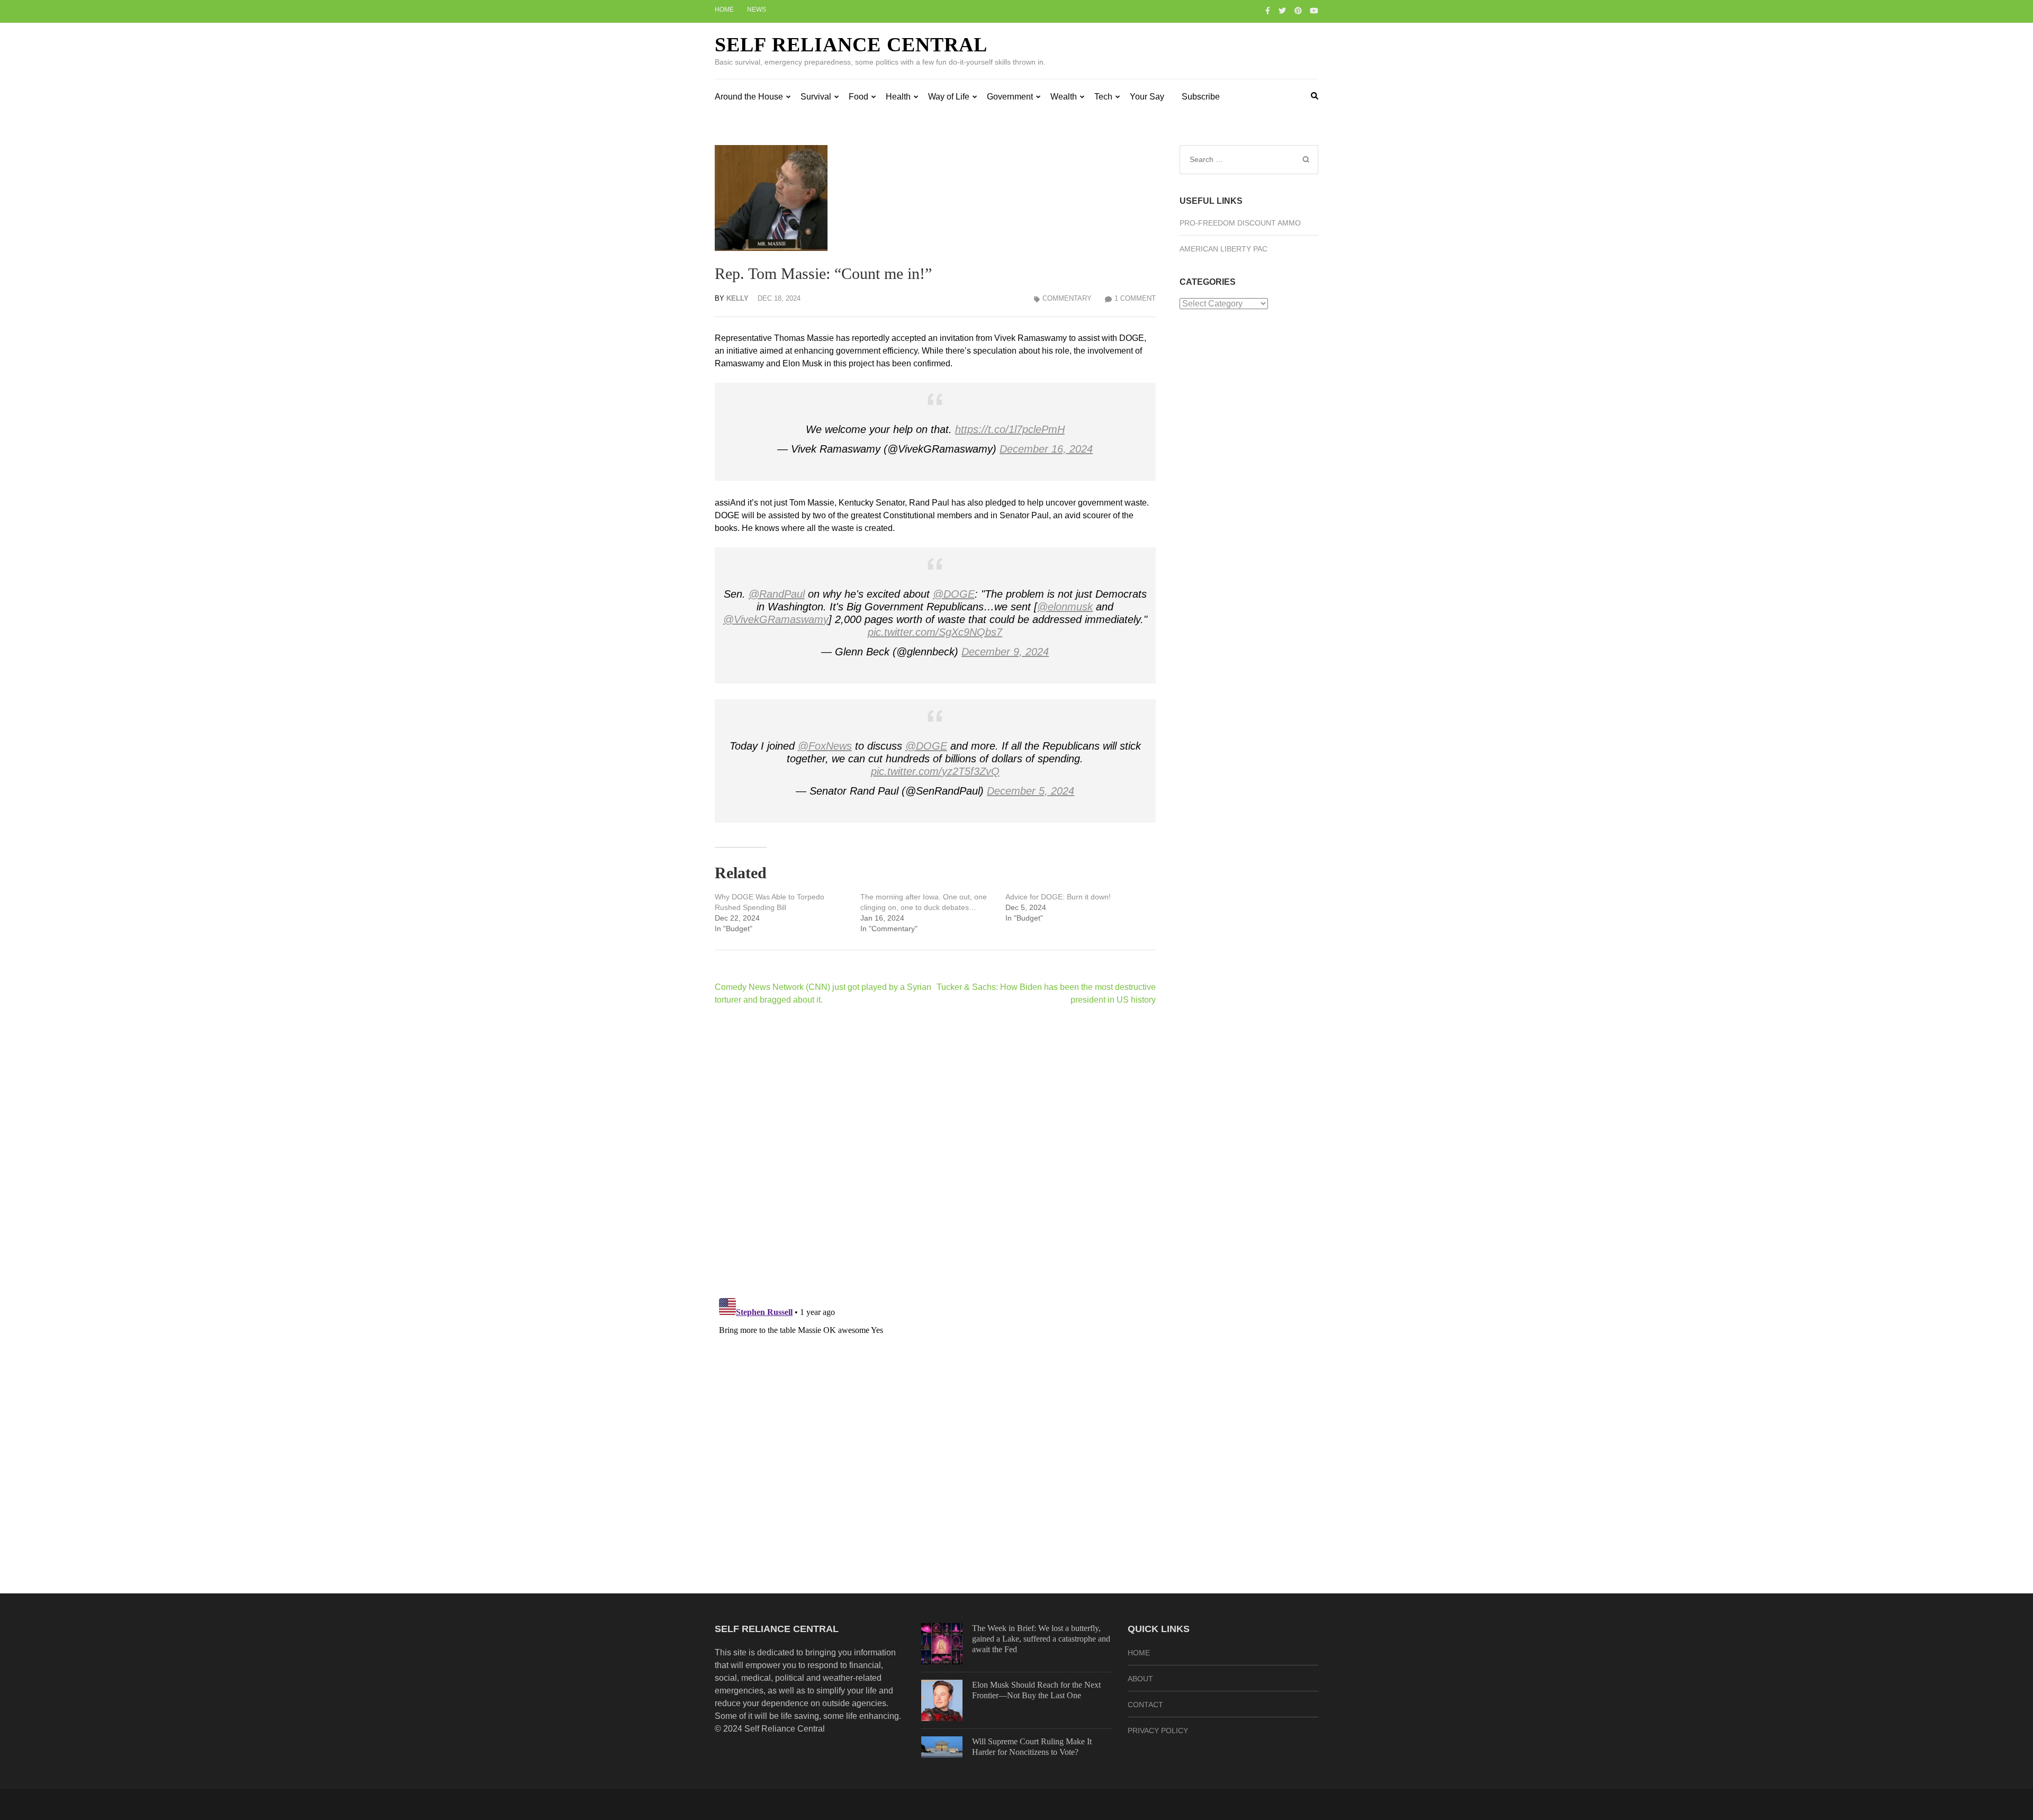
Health (898, 97)
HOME (1139, 1653)
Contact (1145, 1705)
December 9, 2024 (1005, 652)
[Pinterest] (1298, 11)
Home (724, 10)
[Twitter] (1282, 11)
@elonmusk (1065, 607)
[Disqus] (935, 1151)
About (1140, 1679)
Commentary (1067, 298)
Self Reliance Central (851, 44)
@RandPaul (777, 594)
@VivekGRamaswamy (776, 619)
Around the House (749, 97)
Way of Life (949, 97)
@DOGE (954, 594)
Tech (1103, 97)
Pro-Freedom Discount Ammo (1240, 223)
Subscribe (1201, 97)
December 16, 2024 (1046, 449)
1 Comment (1135, 298)
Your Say (1147, 97)
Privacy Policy (1158, 1731)
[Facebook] (1268, 11)
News (757, 10)
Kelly (737, 298)
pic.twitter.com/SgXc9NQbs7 (935, 632)
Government (1010, 97)
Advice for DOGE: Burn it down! (1058, 897)
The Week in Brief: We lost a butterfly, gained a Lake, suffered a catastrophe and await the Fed (1041, 1639)
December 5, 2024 (1031, 791)
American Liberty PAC (1224, 249)
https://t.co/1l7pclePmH (1010, 429)
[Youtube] (1314, 11)
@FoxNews (825, 746)
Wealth (1064, 97)
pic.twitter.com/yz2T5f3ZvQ (935, 771)
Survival (816, 97)
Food (858, 97)
